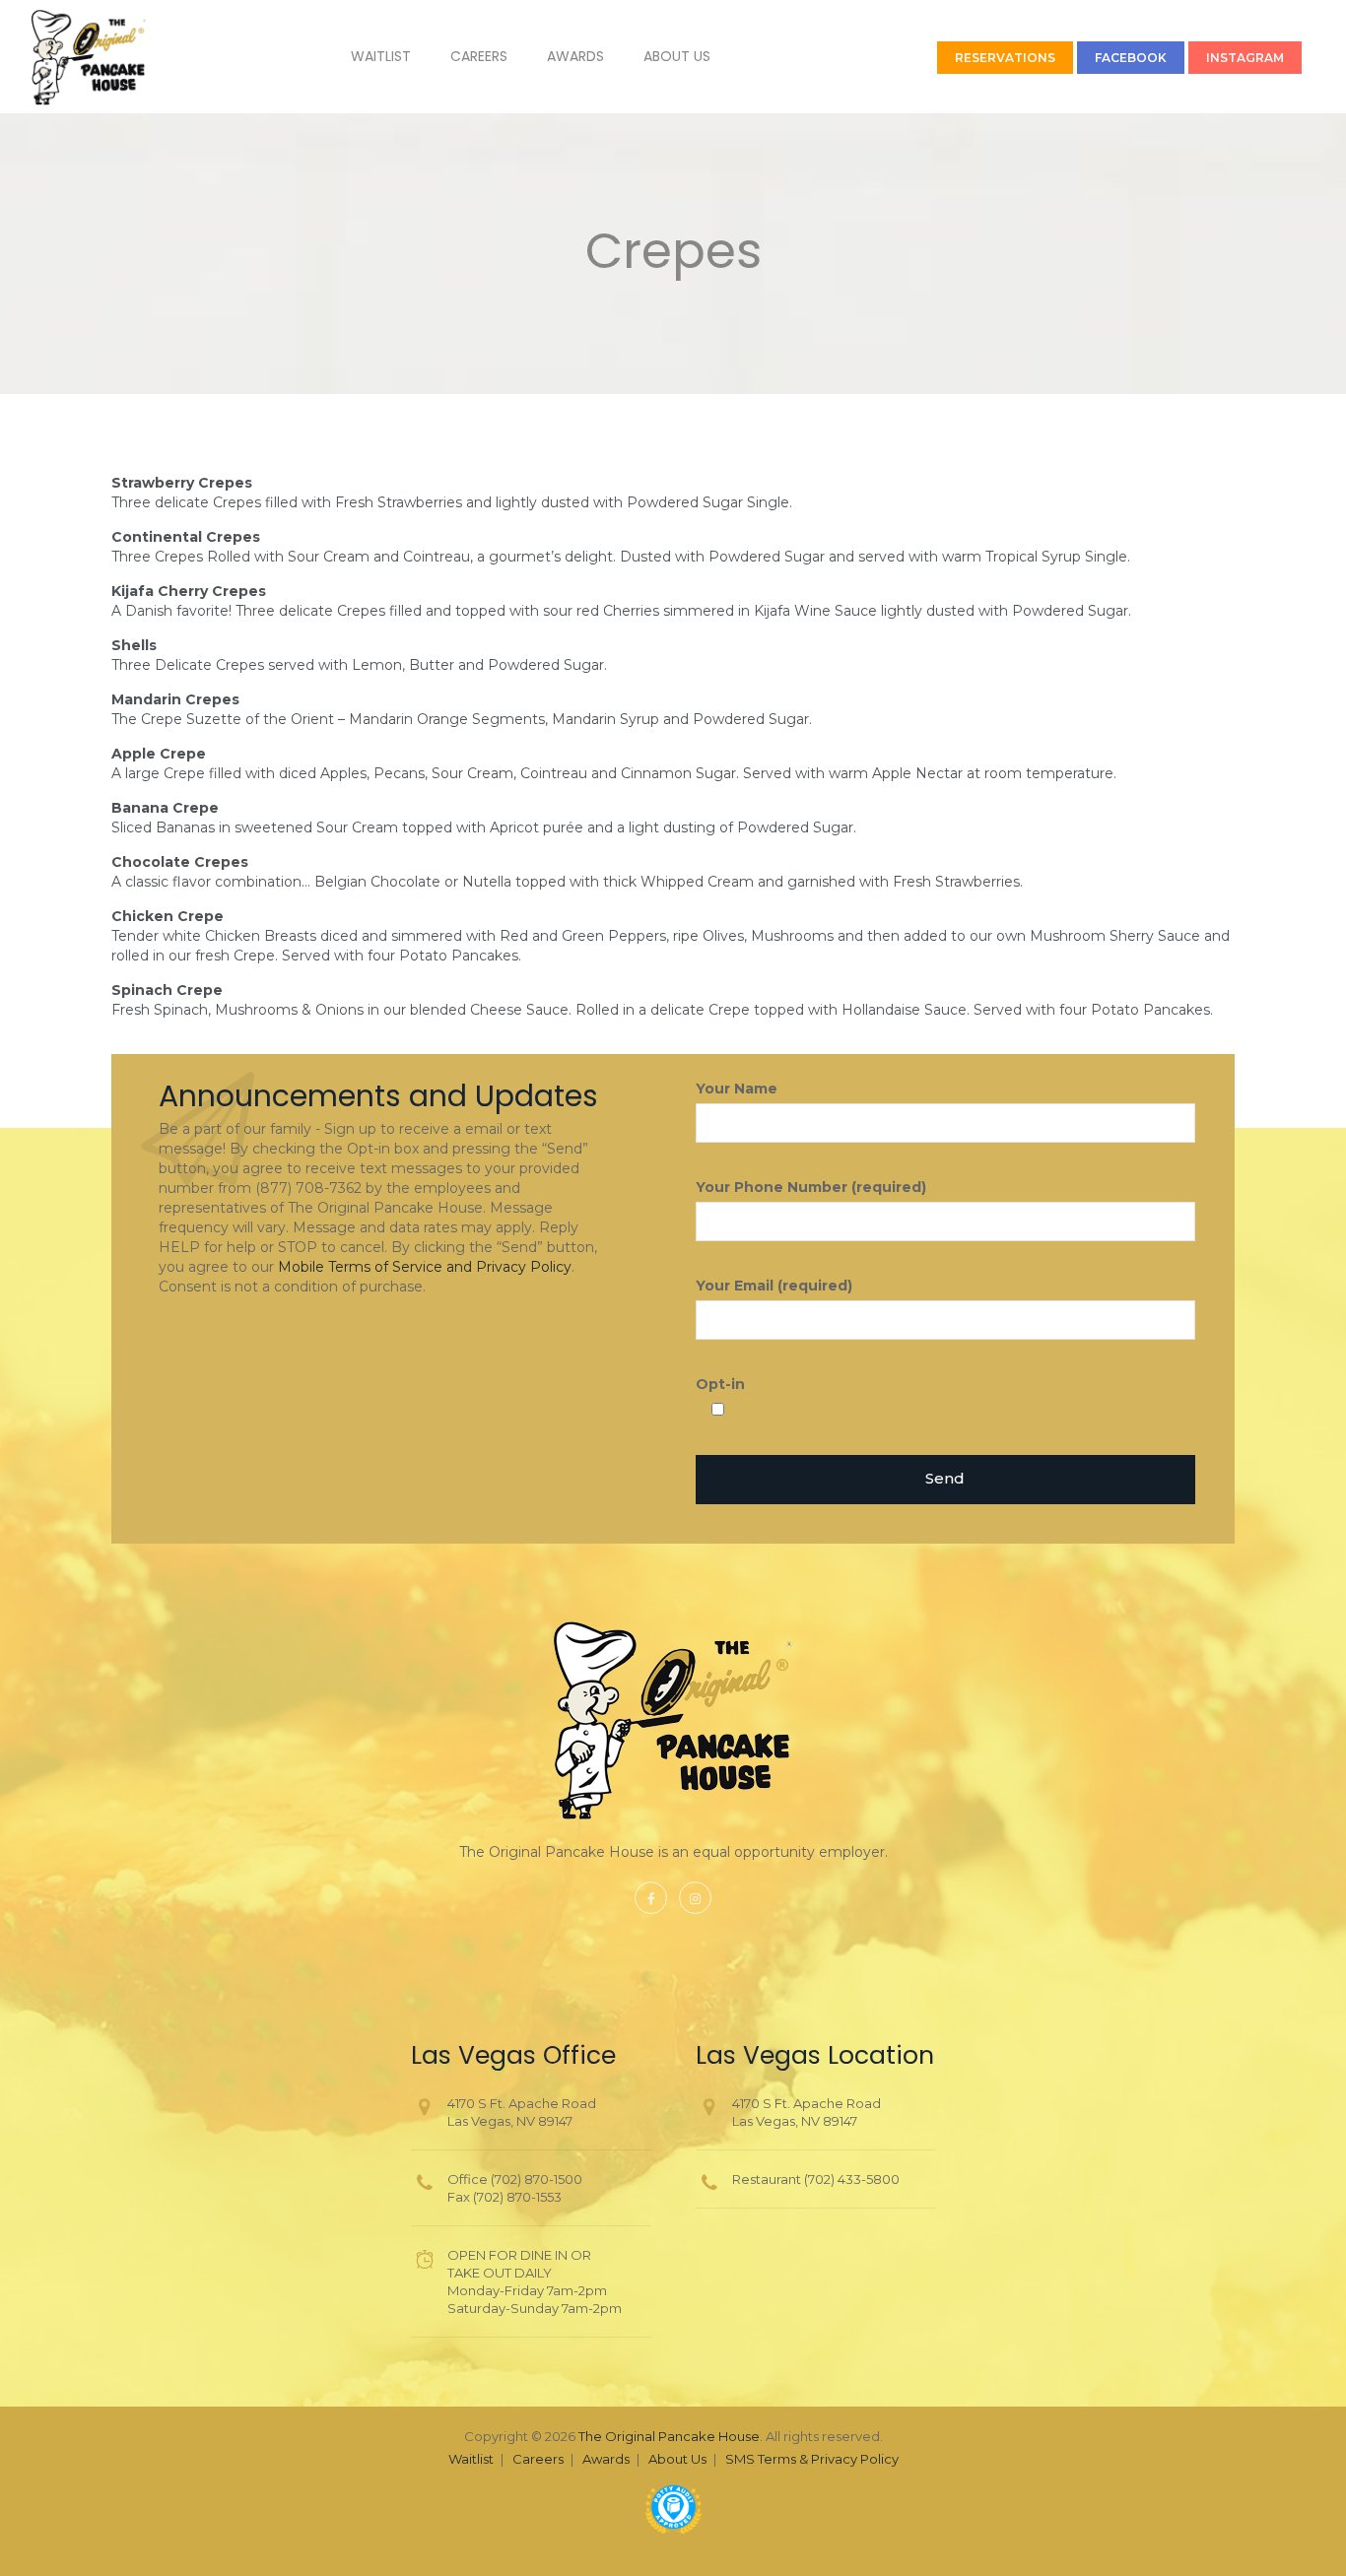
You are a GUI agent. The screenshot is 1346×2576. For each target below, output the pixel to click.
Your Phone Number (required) (811, 1187)
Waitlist (381, 56)
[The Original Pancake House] (89, 57)
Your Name (737, 1089)
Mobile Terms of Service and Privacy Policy (425, 1267)
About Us (677, 56)
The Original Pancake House (669, 2436)
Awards (575, 56)
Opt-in (720, 1384)
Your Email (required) (774, 1286)
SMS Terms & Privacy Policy (812, 2459)
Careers (479, 56)
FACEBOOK (1131, 58)
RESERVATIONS (1005, 58)
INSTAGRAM (1245, 58)
